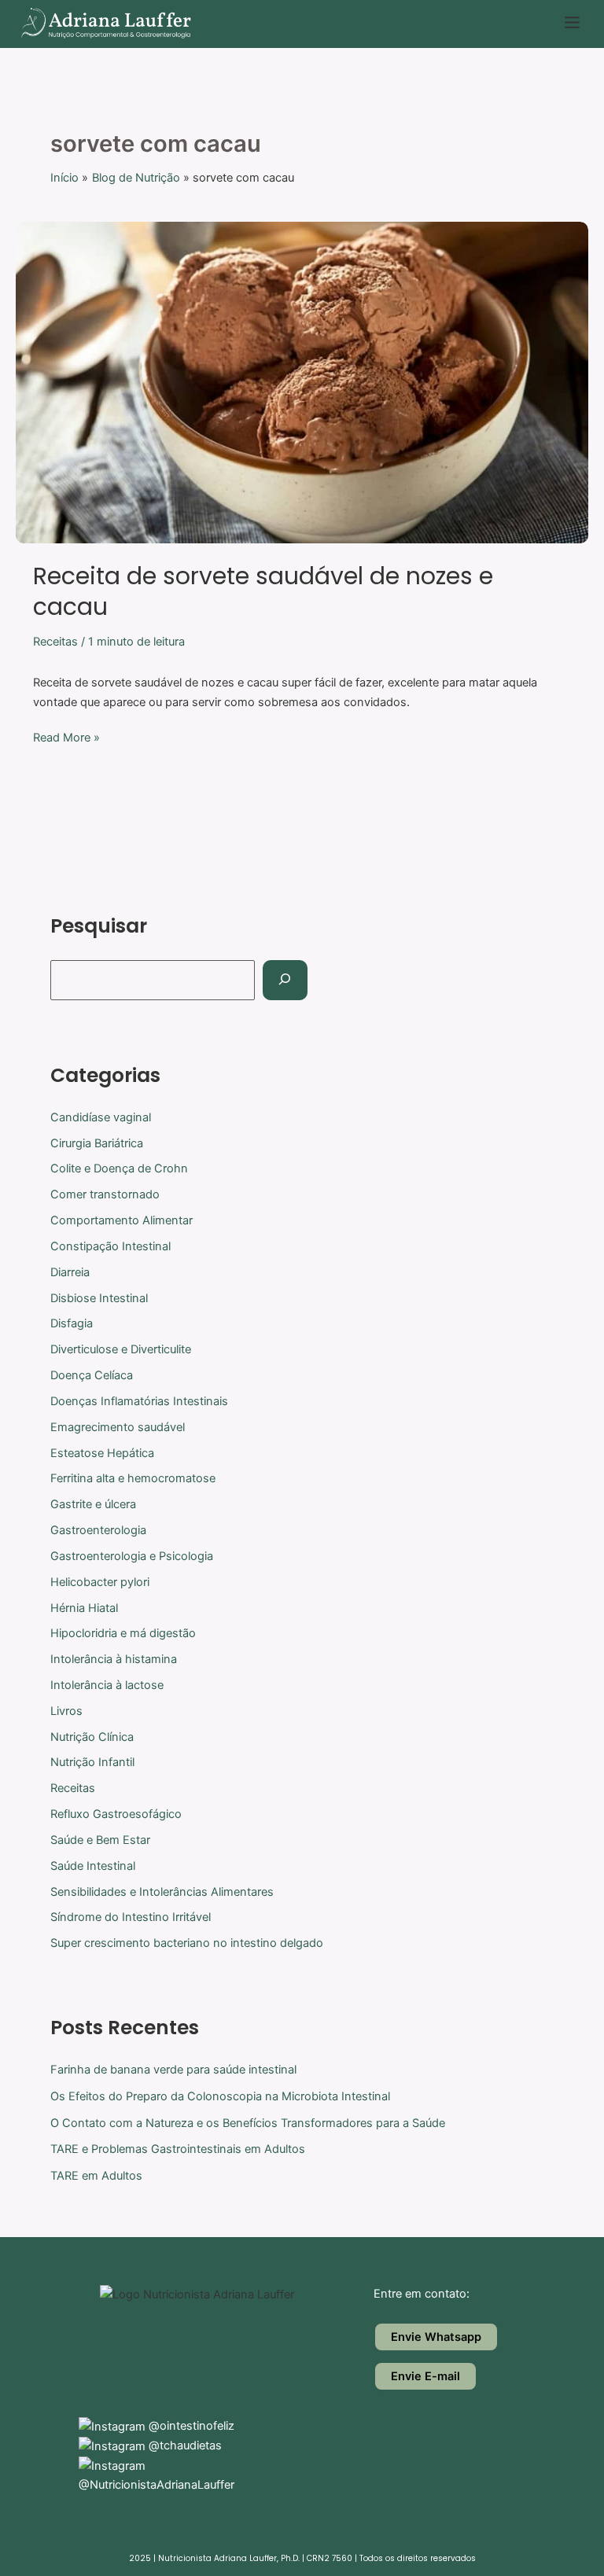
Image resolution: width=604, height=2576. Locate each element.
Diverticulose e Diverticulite (121, 1349)
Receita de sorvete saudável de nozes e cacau (263, 591)
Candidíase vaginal (101, 1117)
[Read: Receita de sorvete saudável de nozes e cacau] (302, 382)
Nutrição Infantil (92, 1762)
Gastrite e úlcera (93, 1504)
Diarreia (70, 1272)
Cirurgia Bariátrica (97, 1143)
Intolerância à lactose (107, 1685)
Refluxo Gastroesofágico (116, 1814)
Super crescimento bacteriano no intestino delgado (187, 1943)
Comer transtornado (105, 1194)
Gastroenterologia (98, 1530)
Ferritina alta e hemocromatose (133, 1478)
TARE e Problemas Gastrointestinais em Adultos (178, 2149)
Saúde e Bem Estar (100, 1840)
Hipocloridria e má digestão (123, 1633)
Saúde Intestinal (93, 1866)
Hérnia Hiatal (84, 1608)
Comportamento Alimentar (122, 1220)
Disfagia (72, 1323)
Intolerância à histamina (114, 1659)
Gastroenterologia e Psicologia (132, 1556)
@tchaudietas (184, 2445)
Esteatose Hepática (102, 1453)
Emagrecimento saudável (118, 1427)
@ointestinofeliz (190, 2426)
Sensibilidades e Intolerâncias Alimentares (162, 1892)
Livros (66, 1711)
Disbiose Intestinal (99, 1298)
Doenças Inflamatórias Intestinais (139, 1401)
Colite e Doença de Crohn (119, 1168)
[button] (573, 24)
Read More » (66, 736)
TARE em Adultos (96, 2176)
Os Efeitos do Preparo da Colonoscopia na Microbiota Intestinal (220, 2096)
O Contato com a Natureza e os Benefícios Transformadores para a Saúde (248, 2123)
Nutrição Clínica (92, 1737)
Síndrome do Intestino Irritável (131, 1917)
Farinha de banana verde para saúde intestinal (173, 2070)
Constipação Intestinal (110, 1246)
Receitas (55, 642)
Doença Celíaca (92, 1375)
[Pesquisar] (285, 980)
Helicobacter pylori (100, 1582)
